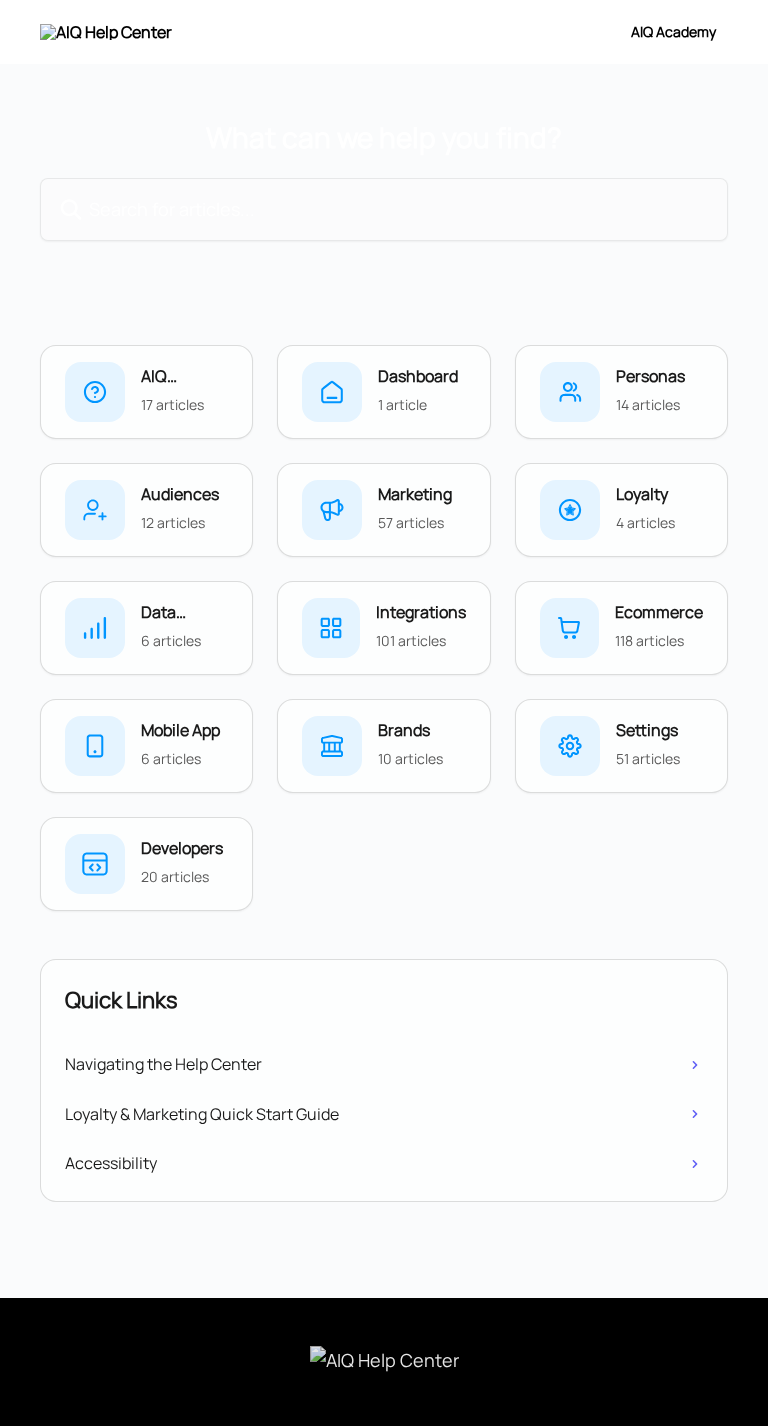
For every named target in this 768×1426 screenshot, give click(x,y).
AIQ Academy (673, 32)
